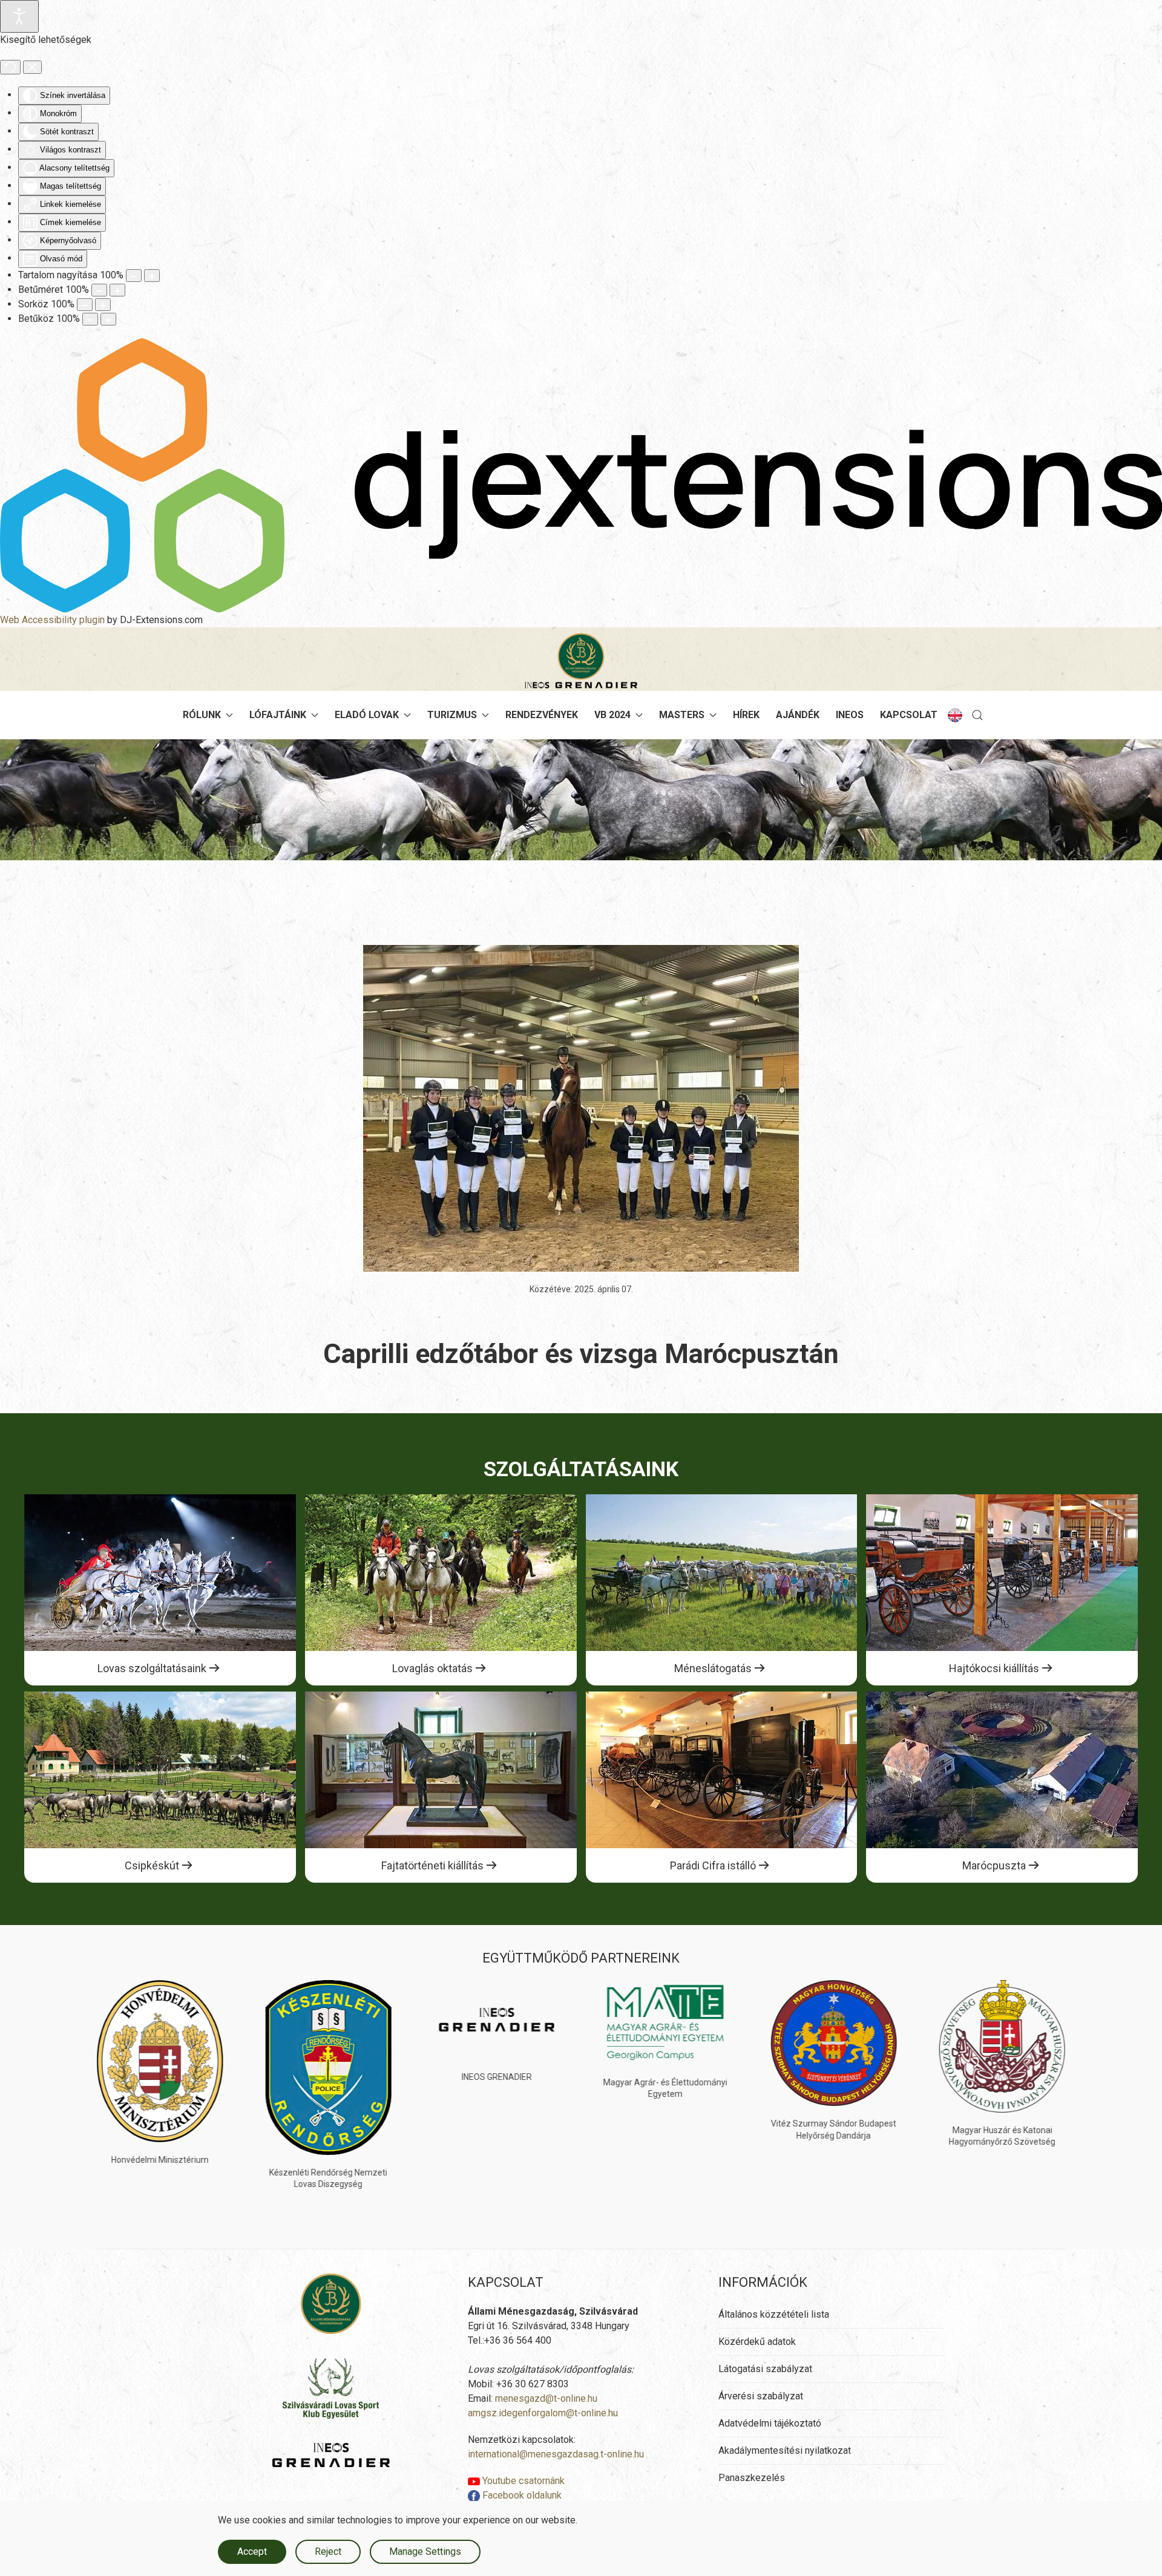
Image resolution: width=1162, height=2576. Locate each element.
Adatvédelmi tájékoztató (770, 2423)
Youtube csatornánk (522, 2481)
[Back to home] (581, 661)
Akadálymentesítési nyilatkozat (785, 2450)
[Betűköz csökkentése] (90, 319)
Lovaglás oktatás (432, 1668)
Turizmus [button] (452, 715)
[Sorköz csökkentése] (85, 305)
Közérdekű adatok (757, 2342)
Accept (252, 2551)
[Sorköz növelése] (103, 305)
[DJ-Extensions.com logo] (581, 475)
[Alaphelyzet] (10, 67)
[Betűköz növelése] (108, 319)
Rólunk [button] (202, 715)
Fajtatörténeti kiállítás (432, 1865)
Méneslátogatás (713, 1668)
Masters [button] (682, 715)
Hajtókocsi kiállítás (994, 1668)
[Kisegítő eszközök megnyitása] (19, 16)
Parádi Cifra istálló (713, 1865)
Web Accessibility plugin (52, 620)
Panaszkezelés (752, 2478)
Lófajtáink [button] (278, 715)
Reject (328, 2551)
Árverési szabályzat (761, 2396)
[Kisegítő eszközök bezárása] (32, 67)
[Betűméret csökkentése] (99, 290)
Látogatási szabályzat (765, 2369)
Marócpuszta (994, 1865)
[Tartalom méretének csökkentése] (134, 276)
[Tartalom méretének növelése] (152, 276)
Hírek (746, 715)
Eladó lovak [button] (367, 715)
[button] (977, 715)
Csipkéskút (152, 1865)
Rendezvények (542, 715)
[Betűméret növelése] (117, 290)
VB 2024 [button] (612, 715)
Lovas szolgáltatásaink (152, 1668)
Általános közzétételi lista (774, 2314)
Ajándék (798, 715)
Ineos (850, 715)
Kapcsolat (909, 715)
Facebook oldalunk (521, 2495)
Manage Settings (425, 2551)
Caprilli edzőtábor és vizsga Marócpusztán (581, 1354)
